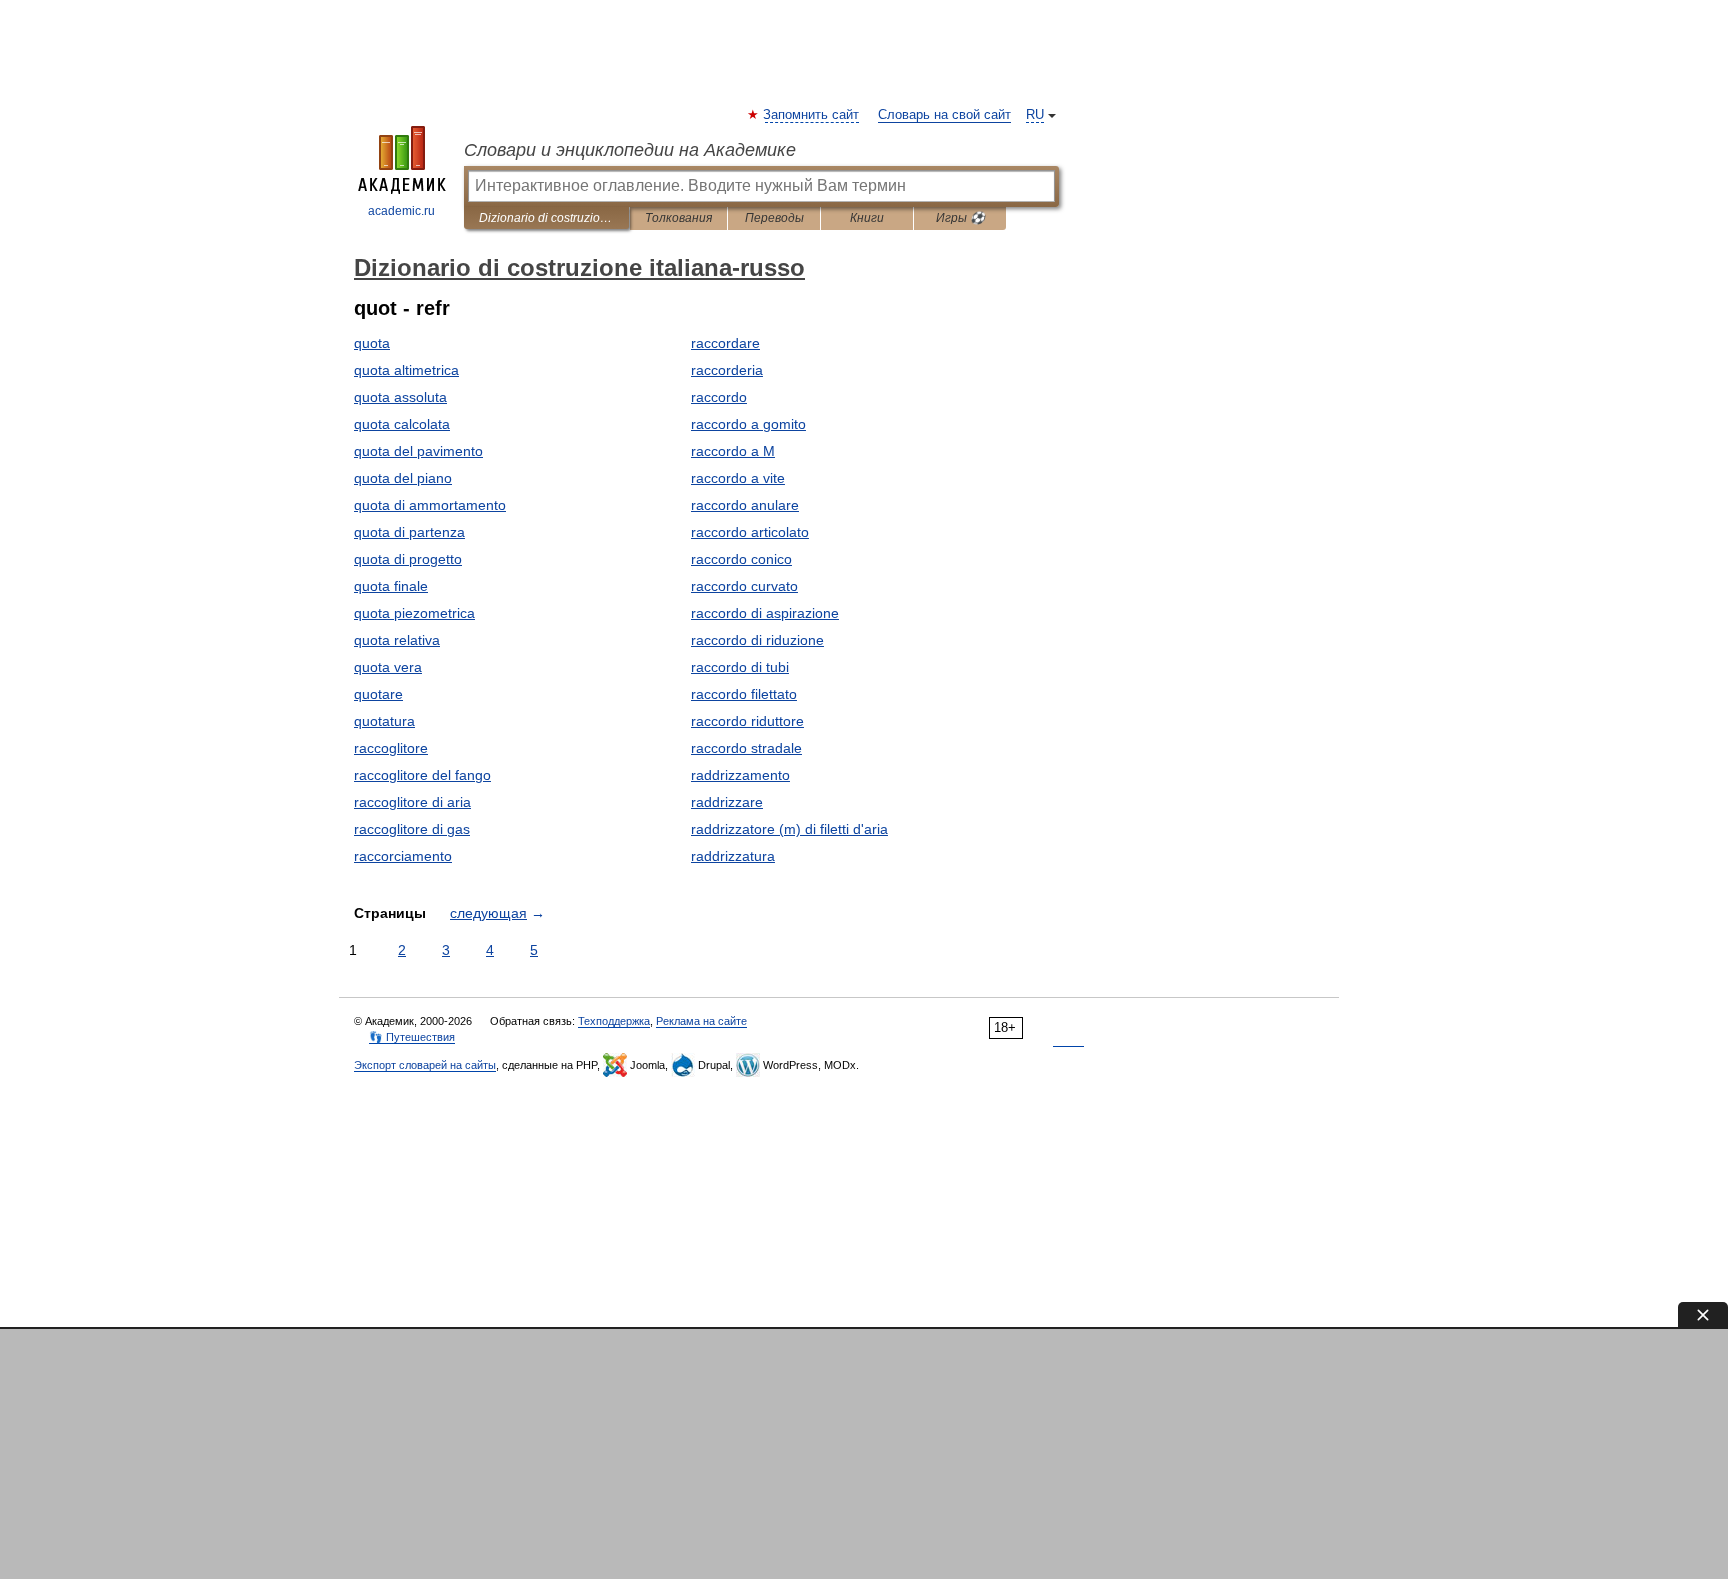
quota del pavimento (418, 451)
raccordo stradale (746, 748)
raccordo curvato (744, 586)
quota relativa (397, 640)
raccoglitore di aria (412, 802)
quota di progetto (408, 559)
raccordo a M (733, 451)
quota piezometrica (414, 613)
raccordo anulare (745, 505)
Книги (867, 218)
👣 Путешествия (412, 1037)
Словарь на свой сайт (944, 115)
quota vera (388, 667)
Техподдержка (614, 1021)
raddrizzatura (733, 856)
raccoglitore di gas (412, 829)
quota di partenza (409, 532)
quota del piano (403, 478)
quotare (378, 694)
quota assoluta (400, 397)
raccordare (725, 343)
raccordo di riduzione (757, 640)
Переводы (774, 218)
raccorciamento (403, 856)
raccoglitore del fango (422, 775)
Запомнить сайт (812, 115)
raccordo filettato (744, 694)
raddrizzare (727, 802)
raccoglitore (391, 748)
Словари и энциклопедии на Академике (630, 150)
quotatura (384, 721)
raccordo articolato (750, 532)
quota (372, 343)
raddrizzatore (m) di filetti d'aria (789, 829)
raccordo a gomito (748, 424)
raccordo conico (741, 559)
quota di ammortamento (430, 505)
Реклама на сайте (701, 1021)
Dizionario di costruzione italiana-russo (546, 218)
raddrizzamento (740, 775)
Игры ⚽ (960, 218)
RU (1035, 115)
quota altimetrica (406, 370)
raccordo (719, 397)
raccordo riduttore (747, 721)
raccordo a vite (738, 478)
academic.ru (401, 211)
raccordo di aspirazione (765, 613)
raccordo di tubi (740, 667)
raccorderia (727, 370)
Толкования (678, 218)
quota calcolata (402, 424)
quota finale (391, 586)
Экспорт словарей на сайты (425, 1065)
